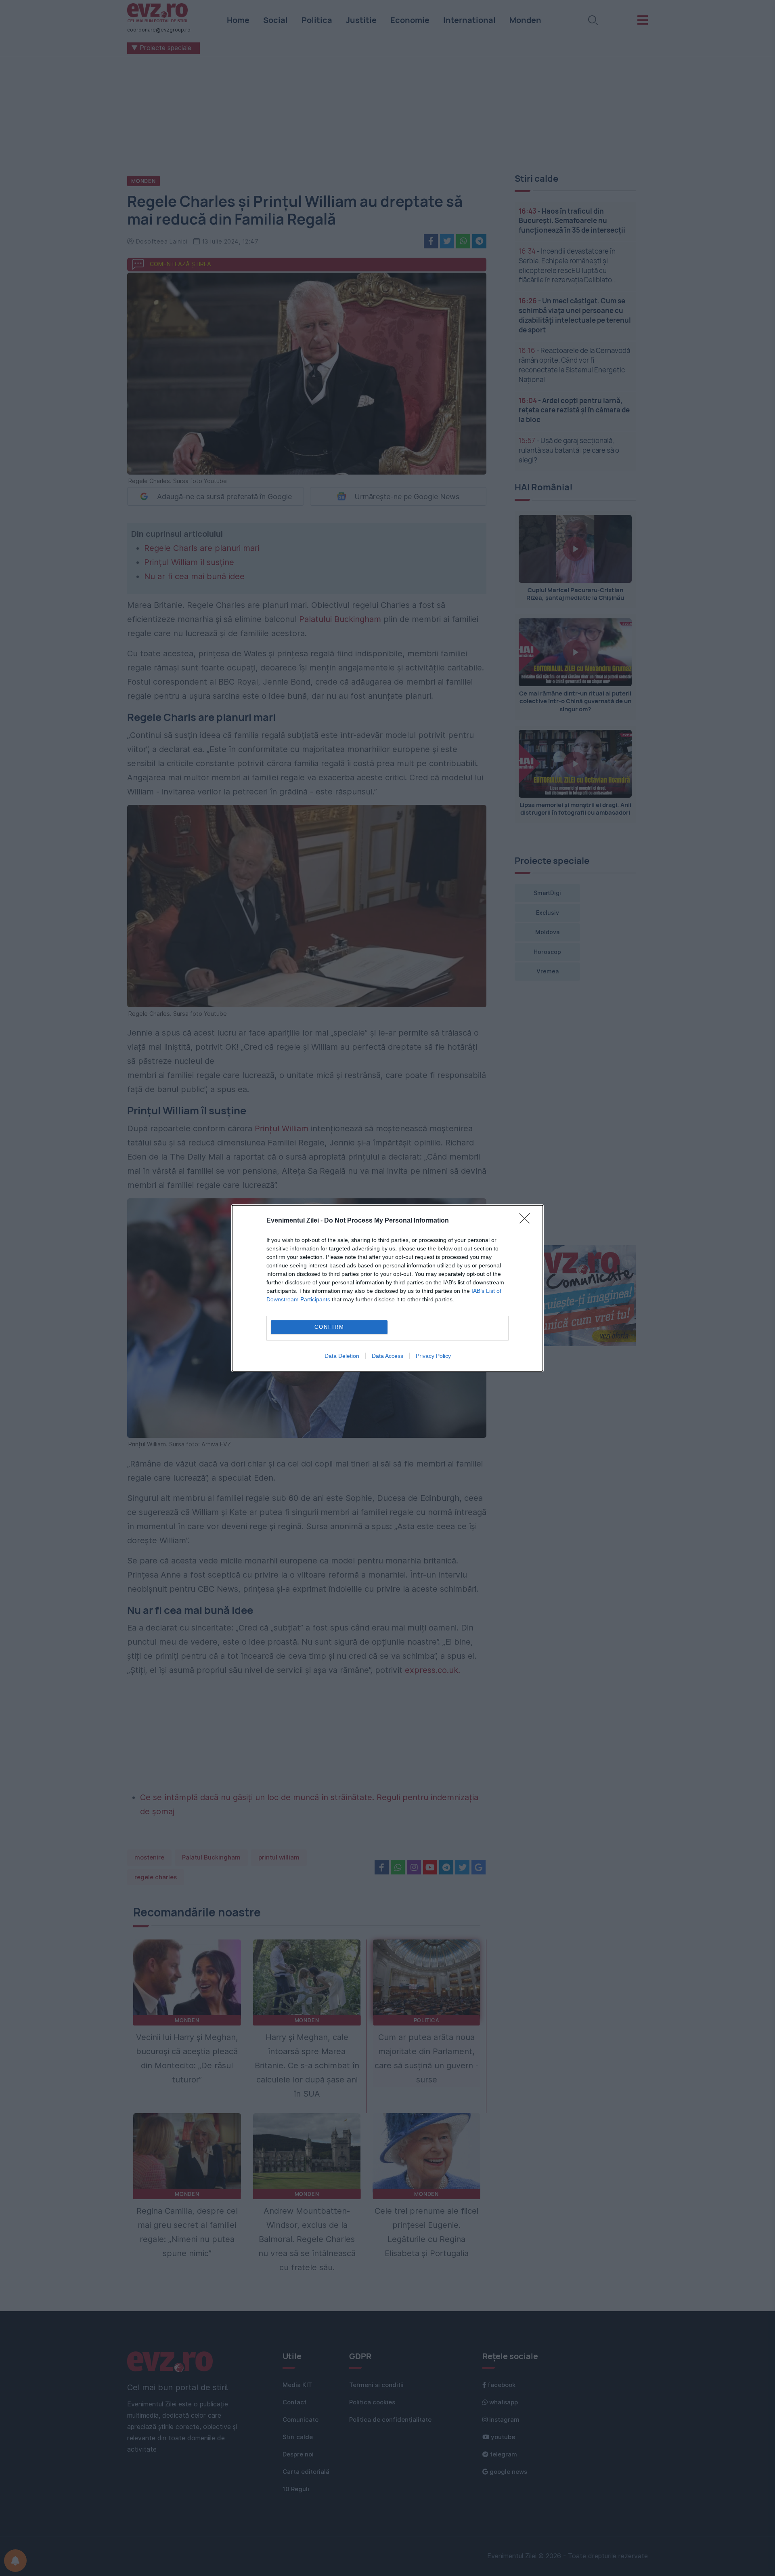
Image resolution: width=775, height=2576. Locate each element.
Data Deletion (342, 1356)
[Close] (527, 1221)
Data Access (387, 1356)
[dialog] (387, 1288)
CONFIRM (329, 1327)
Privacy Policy (433, 1356)
